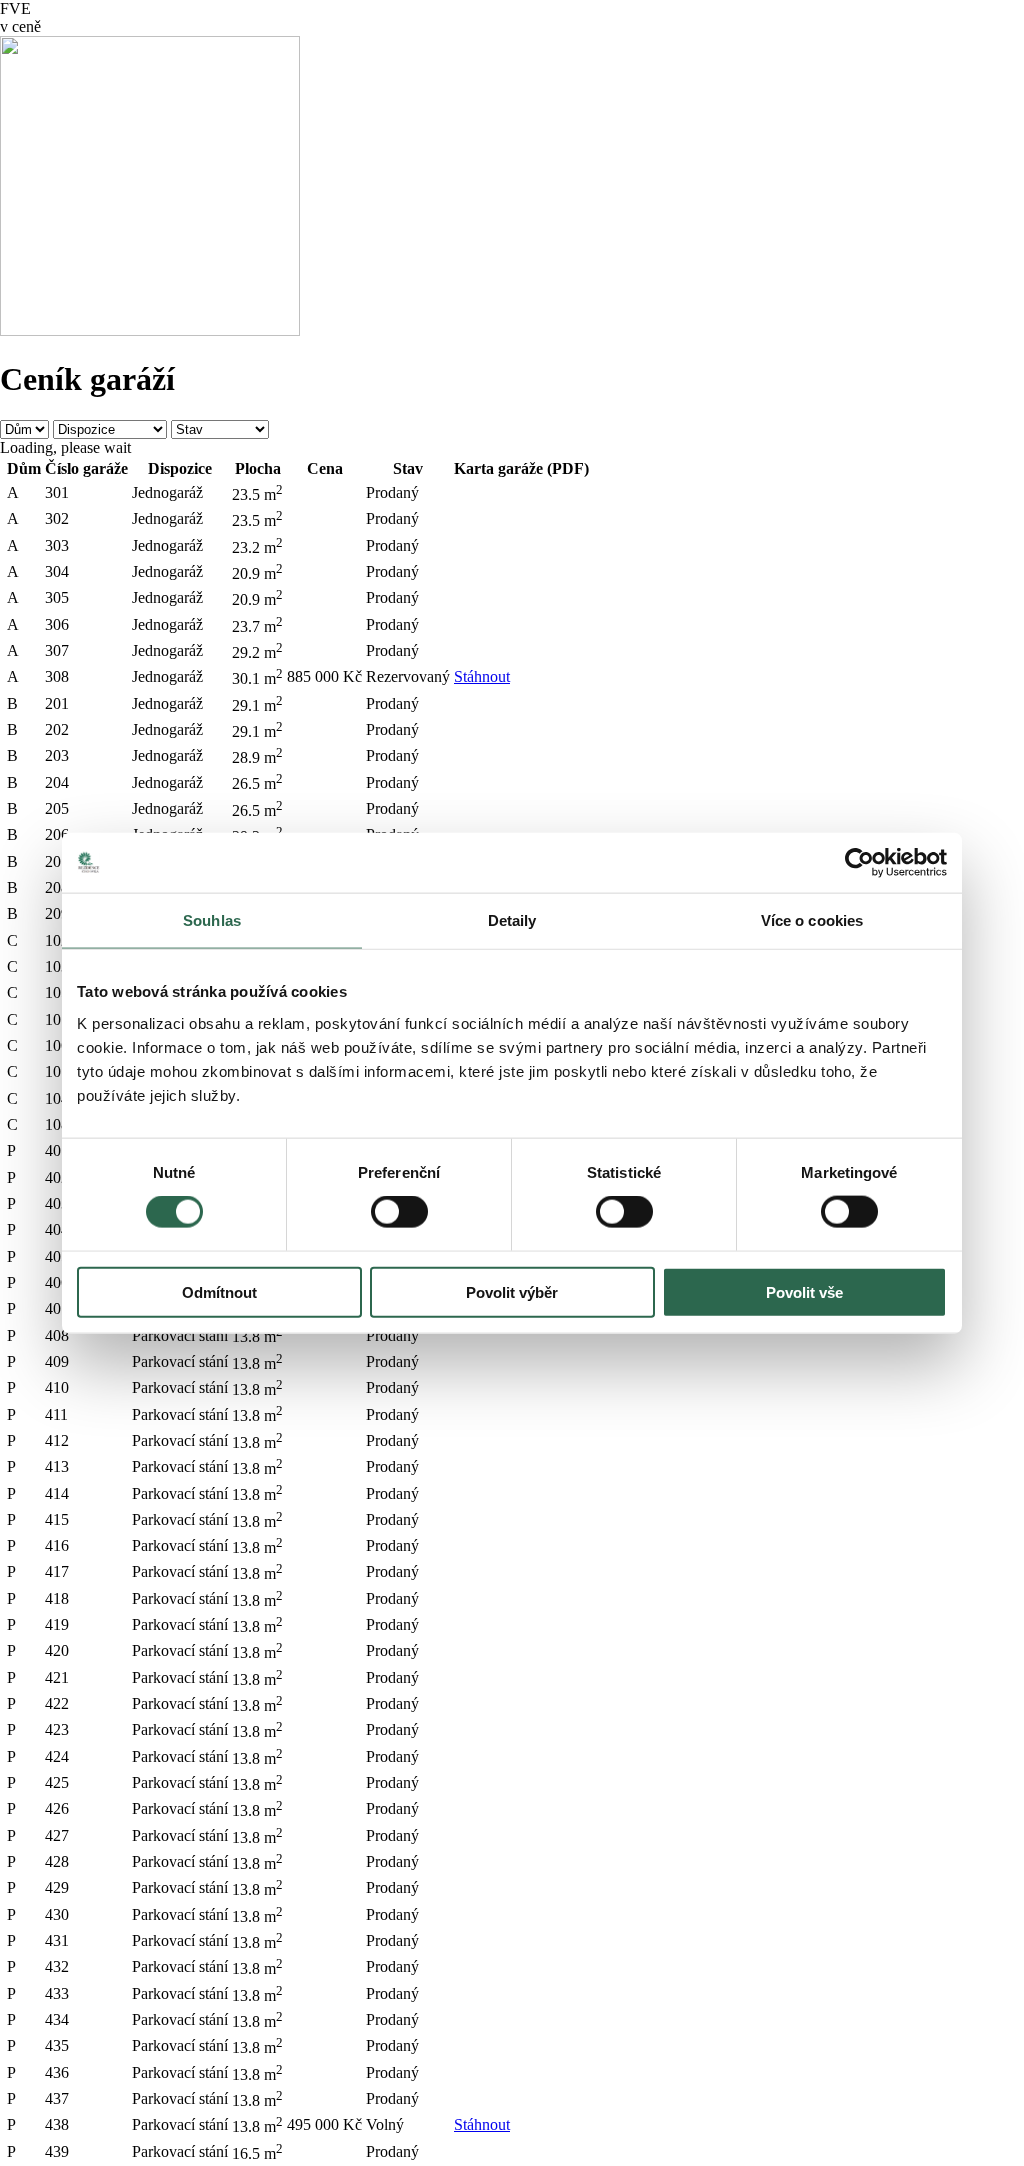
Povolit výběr (512, 1291)
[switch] (399, 1212)
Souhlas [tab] (212, 920)
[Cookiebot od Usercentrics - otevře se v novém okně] (859, 863)
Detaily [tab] (512, 920)
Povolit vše (804, 1291)
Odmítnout (219, 1291)
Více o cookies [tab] (812, 920)
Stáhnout (482, 676)
